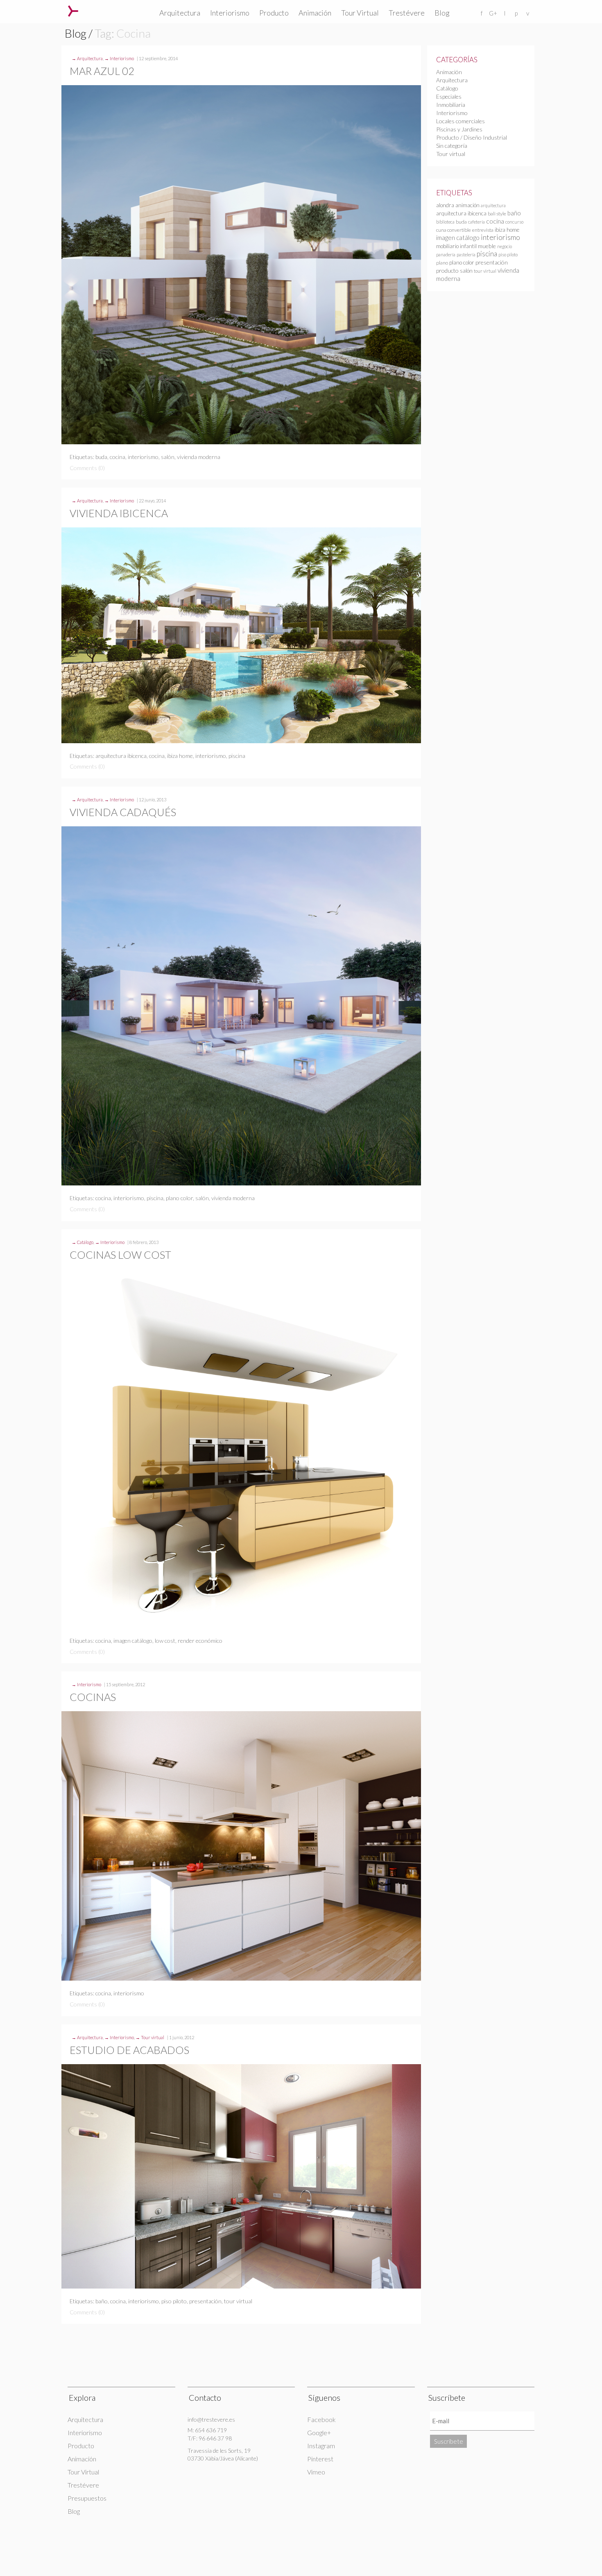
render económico (200, 1641)
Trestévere (407, 13)
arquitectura (493, 205)
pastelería (466, 254)
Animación (315, 13)
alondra (445, 205)
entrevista (483, 230)
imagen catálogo (133, 1641)
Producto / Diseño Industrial (472, 137)
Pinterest (320, 2459)
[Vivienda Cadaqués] (241, 1006)
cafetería (476, 222)
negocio (505, 246)
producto (447, 270)
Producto (274, 13)
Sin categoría (452, 146)
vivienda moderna (199, 457)
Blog (442, 13)
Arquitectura (180, 13)
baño (102, 2301)
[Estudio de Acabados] (241, 2176)
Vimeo (316, 2472)
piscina (237, 756)
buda (101, 457)
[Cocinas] (241, 1846)
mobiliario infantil (456, 246)
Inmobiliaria (451, 105)
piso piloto (174, 2301)
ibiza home (180, 756)
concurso (514, 222)
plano (442, 263)
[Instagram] (505, 13)
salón (168, 457)
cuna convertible (454, 230)
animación (467, 205)
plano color (179, 1198)
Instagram (321, 2446)
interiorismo (143, 457)
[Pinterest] (516, 13)
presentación (205, 2301)
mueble (487, 246)
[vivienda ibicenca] (241, 635)
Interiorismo (230, 13)
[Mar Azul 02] (241, 265)
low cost (165, 1641)
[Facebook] (482, 13)
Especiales (449, 96)
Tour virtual (153, 2037)
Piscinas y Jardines (459, 129)
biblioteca (445, 222)
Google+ (319, 2432)
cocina (118, 457)
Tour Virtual (360, 13)
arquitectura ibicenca (121, 756)
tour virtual (238, 2301)
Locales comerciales (461, 121)
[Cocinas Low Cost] (241, 1449)
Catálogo (85, 1242)
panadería (446, 254)
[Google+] (493, 13)
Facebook (321, 2419)
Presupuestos (87, 2498)
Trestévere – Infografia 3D (73, 11)
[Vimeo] (527, 13)
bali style (497, 214)
